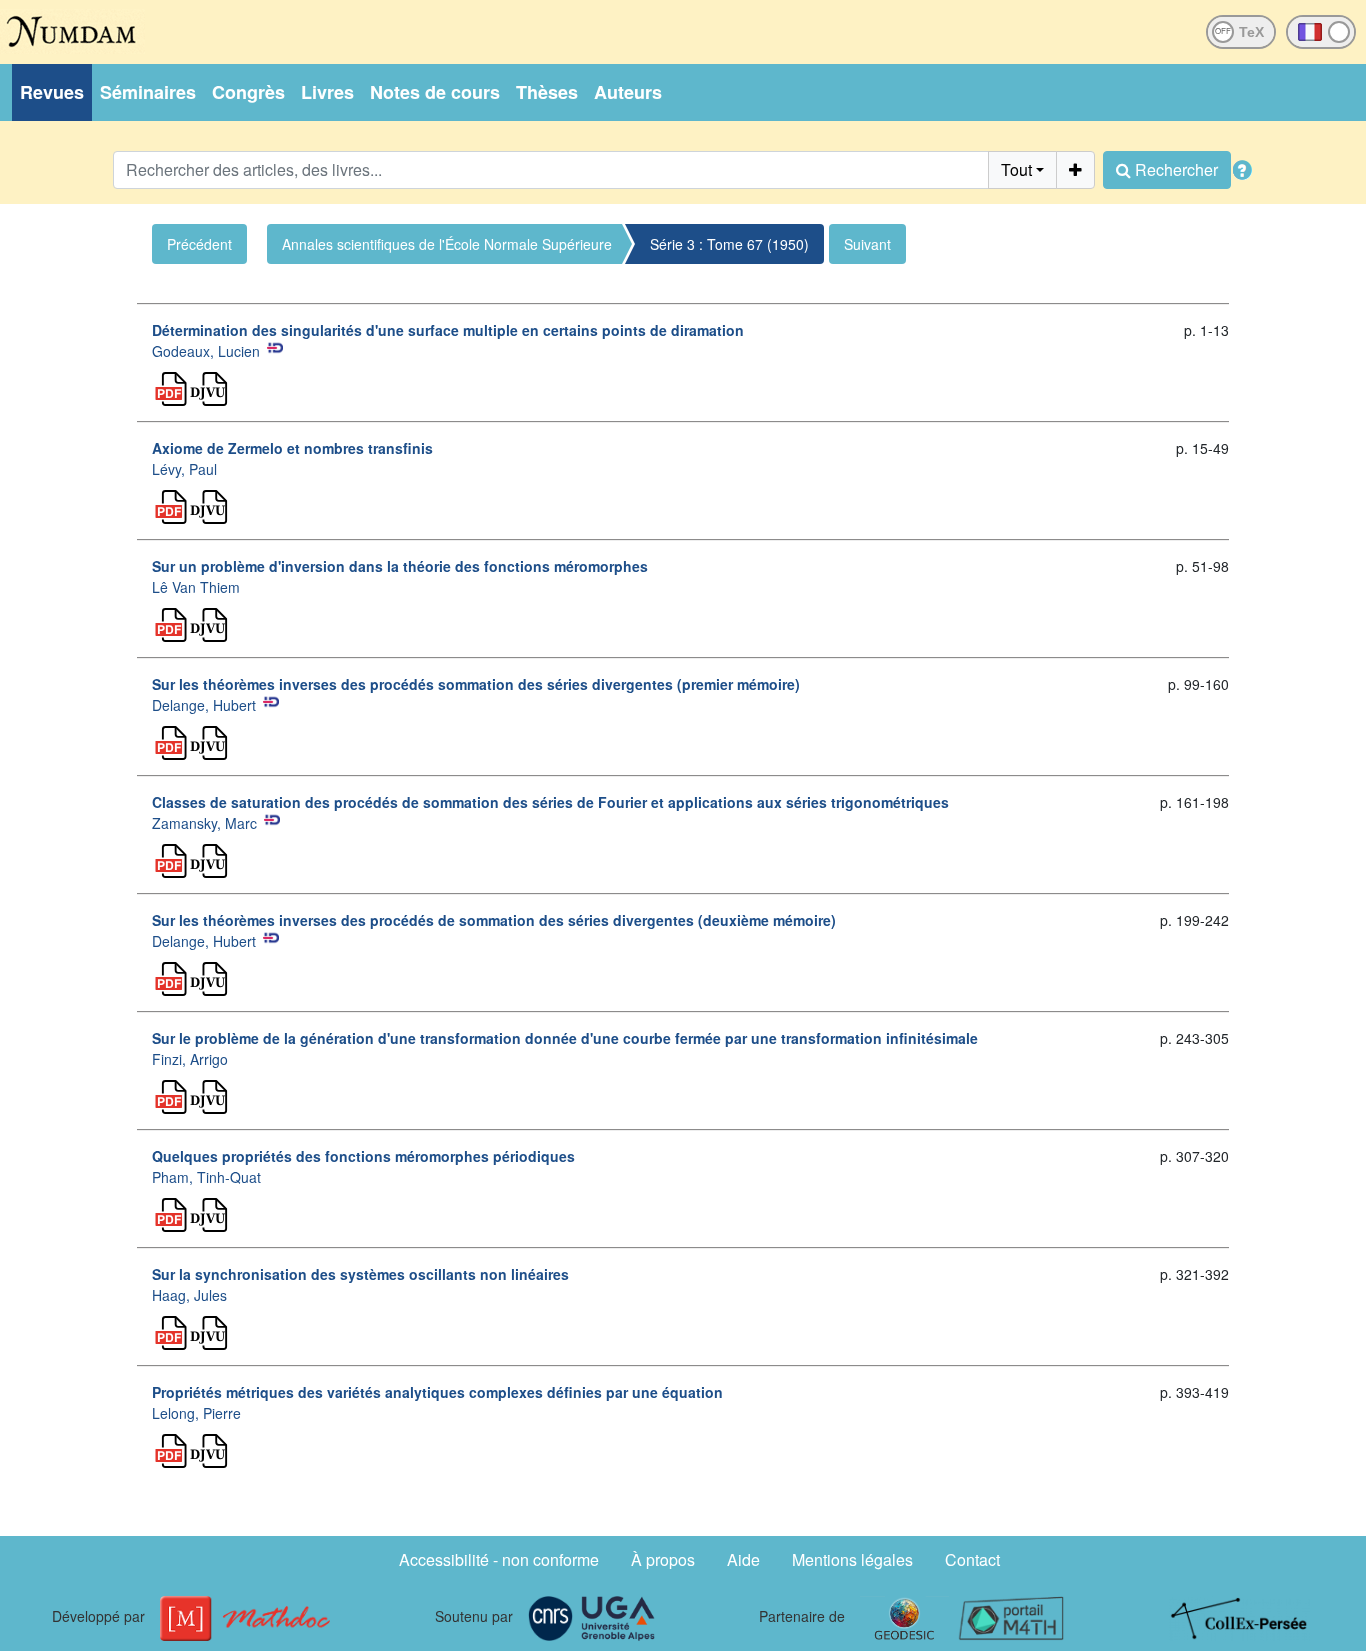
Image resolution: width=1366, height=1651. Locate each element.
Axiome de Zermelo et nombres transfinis (292, 448)
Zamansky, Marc (204, 823)
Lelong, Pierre (196, 1413)
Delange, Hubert (204, 705)
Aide (743, 1559)
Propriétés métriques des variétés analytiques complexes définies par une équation (437, 1392)
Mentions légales (852, 1559)
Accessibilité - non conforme (499, 1559)
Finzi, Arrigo (190, 1059)
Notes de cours (435, 92)
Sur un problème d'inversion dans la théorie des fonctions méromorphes (400, 566)
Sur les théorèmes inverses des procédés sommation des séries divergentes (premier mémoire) (476, 684)
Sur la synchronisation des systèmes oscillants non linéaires (360, 1274)
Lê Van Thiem (196, 587)
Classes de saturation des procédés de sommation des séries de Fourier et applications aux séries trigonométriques (550, 802)
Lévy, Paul (184, 469)
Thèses (547, 92)
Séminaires (148, 92)
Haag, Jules (189, 1295)
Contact (972, 1559)
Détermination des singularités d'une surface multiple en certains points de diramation (448, 330)
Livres (327, 92)
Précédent (199, 244)
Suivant (867, 244)
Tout (1016, 169)
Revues (52, 92)
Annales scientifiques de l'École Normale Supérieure (447, 244)
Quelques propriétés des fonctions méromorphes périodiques (363, 1156)
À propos (663, 1559)
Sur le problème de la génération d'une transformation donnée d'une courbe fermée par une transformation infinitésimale (565, 1038)
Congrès (248, 92)
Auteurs (628, 92)
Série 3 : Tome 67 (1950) (729, 244)
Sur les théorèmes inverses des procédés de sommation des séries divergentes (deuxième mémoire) (494, 920)
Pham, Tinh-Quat (206, 1177)
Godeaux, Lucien (206, 351)
